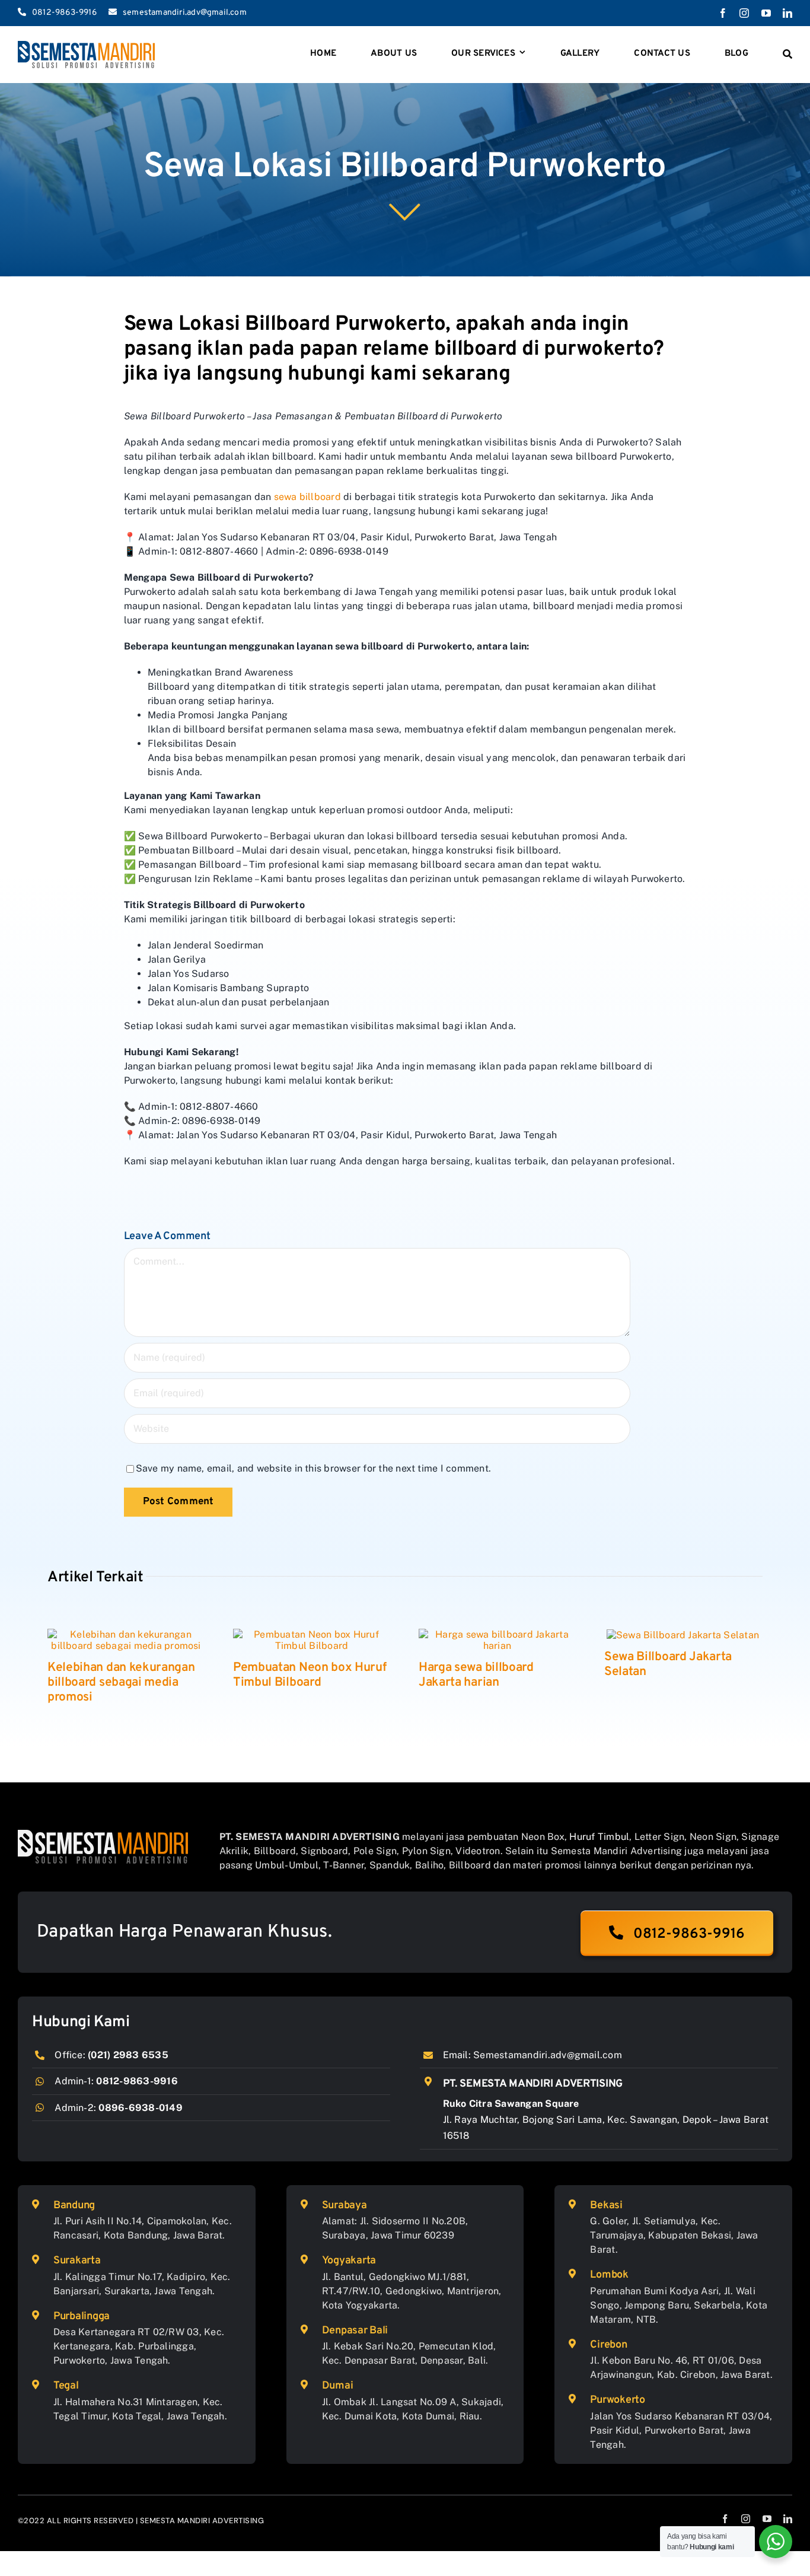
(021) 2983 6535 (128, 2055)
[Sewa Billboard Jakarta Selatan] (683, 1634)
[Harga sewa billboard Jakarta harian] (497, 1639)
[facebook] (723, 13)
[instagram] (744, 13)
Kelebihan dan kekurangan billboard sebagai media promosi (121, 1682)
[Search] (787, 55)
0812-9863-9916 (137, 2081)
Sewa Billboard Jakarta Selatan (668, 1664)
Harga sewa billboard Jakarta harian (476, 1675)
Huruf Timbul (599, 1837)
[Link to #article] (405, 211)
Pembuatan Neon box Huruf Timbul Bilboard (310, 1675)
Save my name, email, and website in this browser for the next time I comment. (313, 1468)
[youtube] (766, 13)
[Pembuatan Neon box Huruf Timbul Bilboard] (312, 1639)
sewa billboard (307, 497)
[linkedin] (787, 13)
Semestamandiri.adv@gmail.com (548, 2055)
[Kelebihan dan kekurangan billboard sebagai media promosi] (126, 1639)
